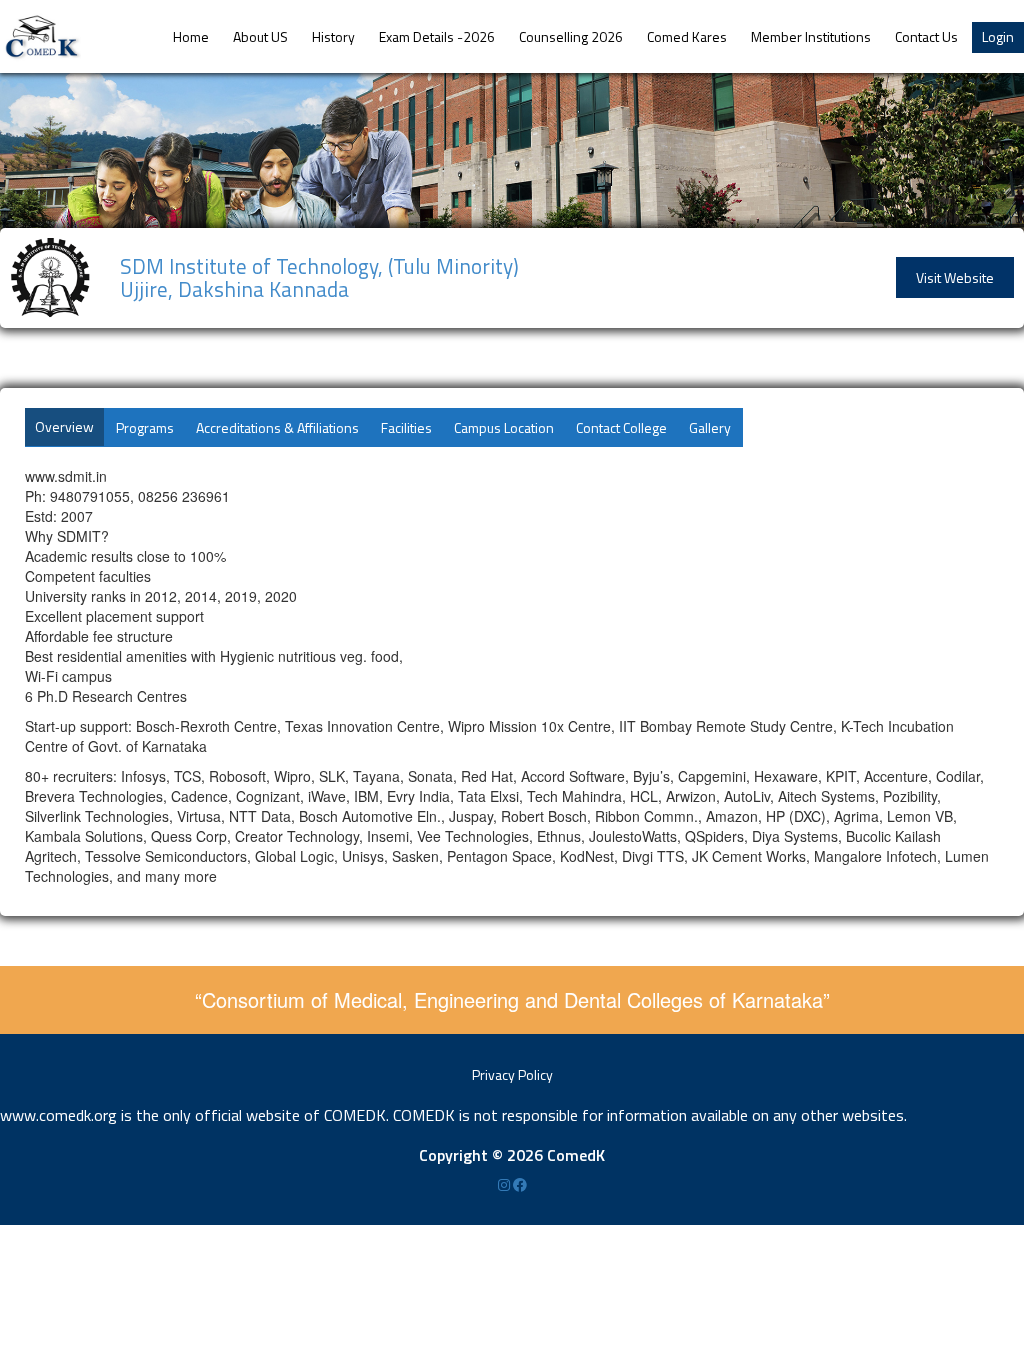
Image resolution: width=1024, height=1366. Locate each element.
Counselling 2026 (571, 36)
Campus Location (504, 427)
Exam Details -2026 (437, 36)
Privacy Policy (512, 1074)
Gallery (710, 427)
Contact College (621, 427)
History (333, 36)
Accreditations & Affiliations (277, 427)
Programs (145, 427)
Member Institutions (811, 36)
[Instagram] (505, 1184)
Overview (64, 426)
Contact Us (926, 36)
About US (260, 36)
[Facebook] (520, 1184)
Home (191, 36)
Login (998, 36)
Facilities (406, 427)
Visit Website (955, 277)
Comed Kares (687, 36)
